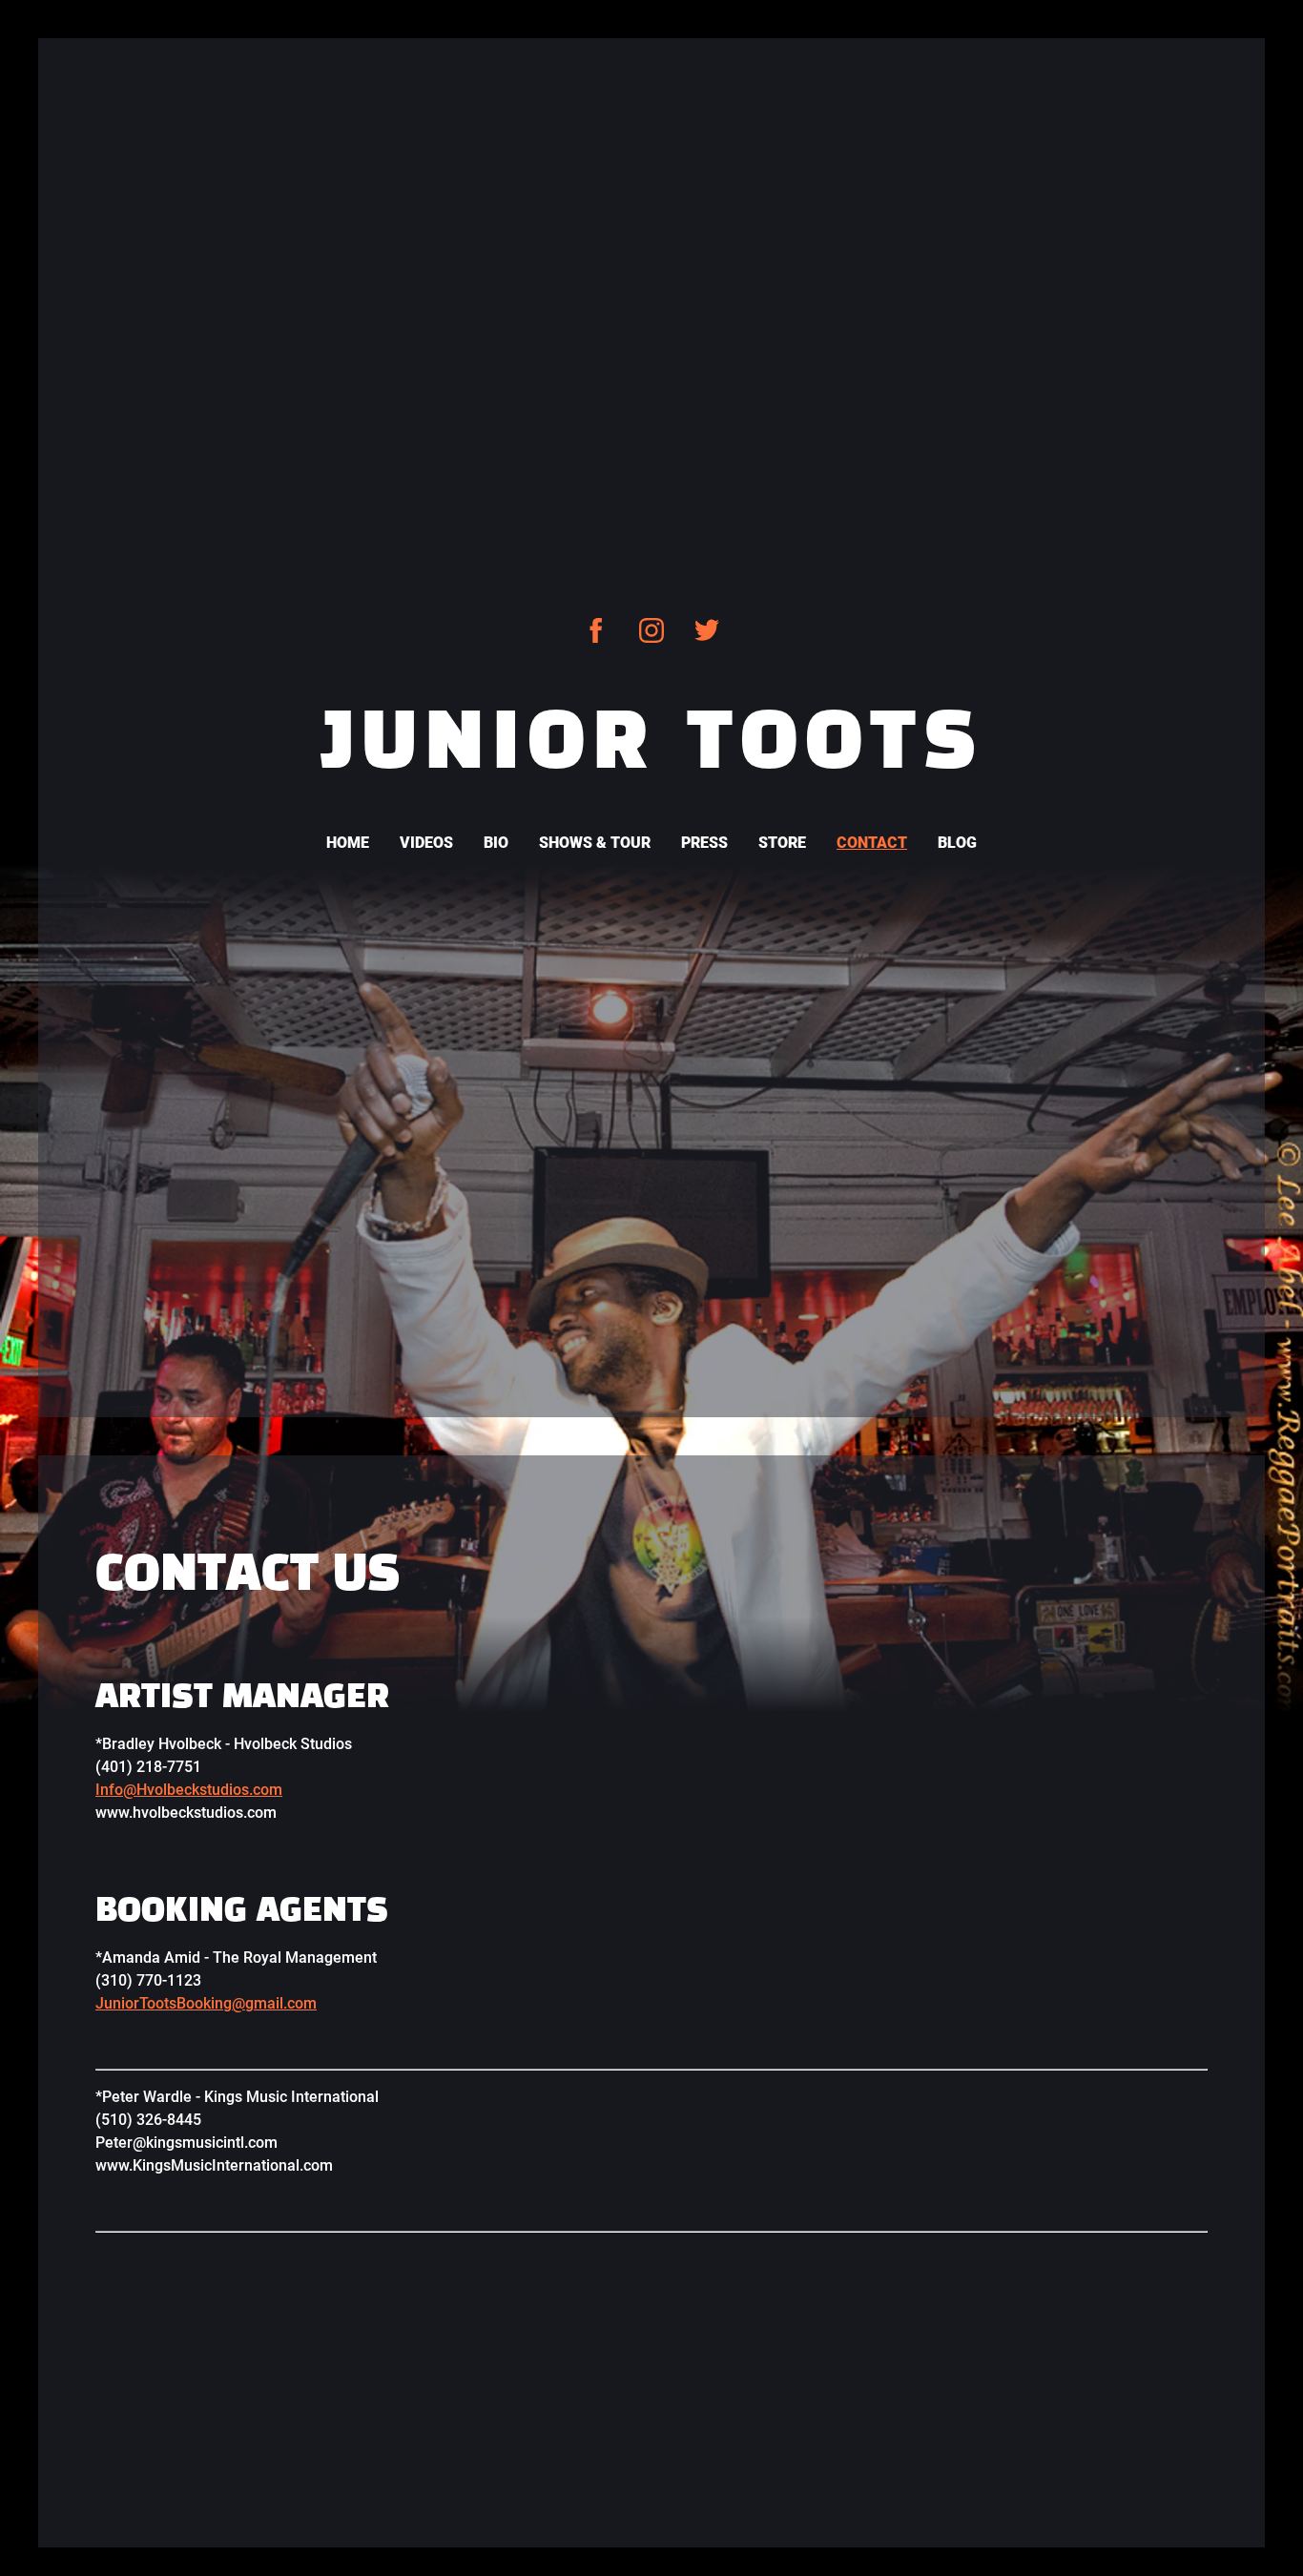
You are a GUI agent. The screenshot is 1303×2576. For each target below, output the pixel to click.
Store (782, 843)
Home (348, 843)
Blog (957, 843)
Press (704, 843)
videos (426, 843)
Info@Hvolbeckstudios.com (189, 1790)
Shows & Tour (595, 843)
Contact (872, 843)
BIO (496, 843)
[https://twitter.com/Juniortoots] (707, 630)
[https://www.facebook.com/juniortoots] (596, 630)
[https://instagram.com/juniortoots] (651, 630)
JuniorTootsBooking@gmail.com (206, 2003)
